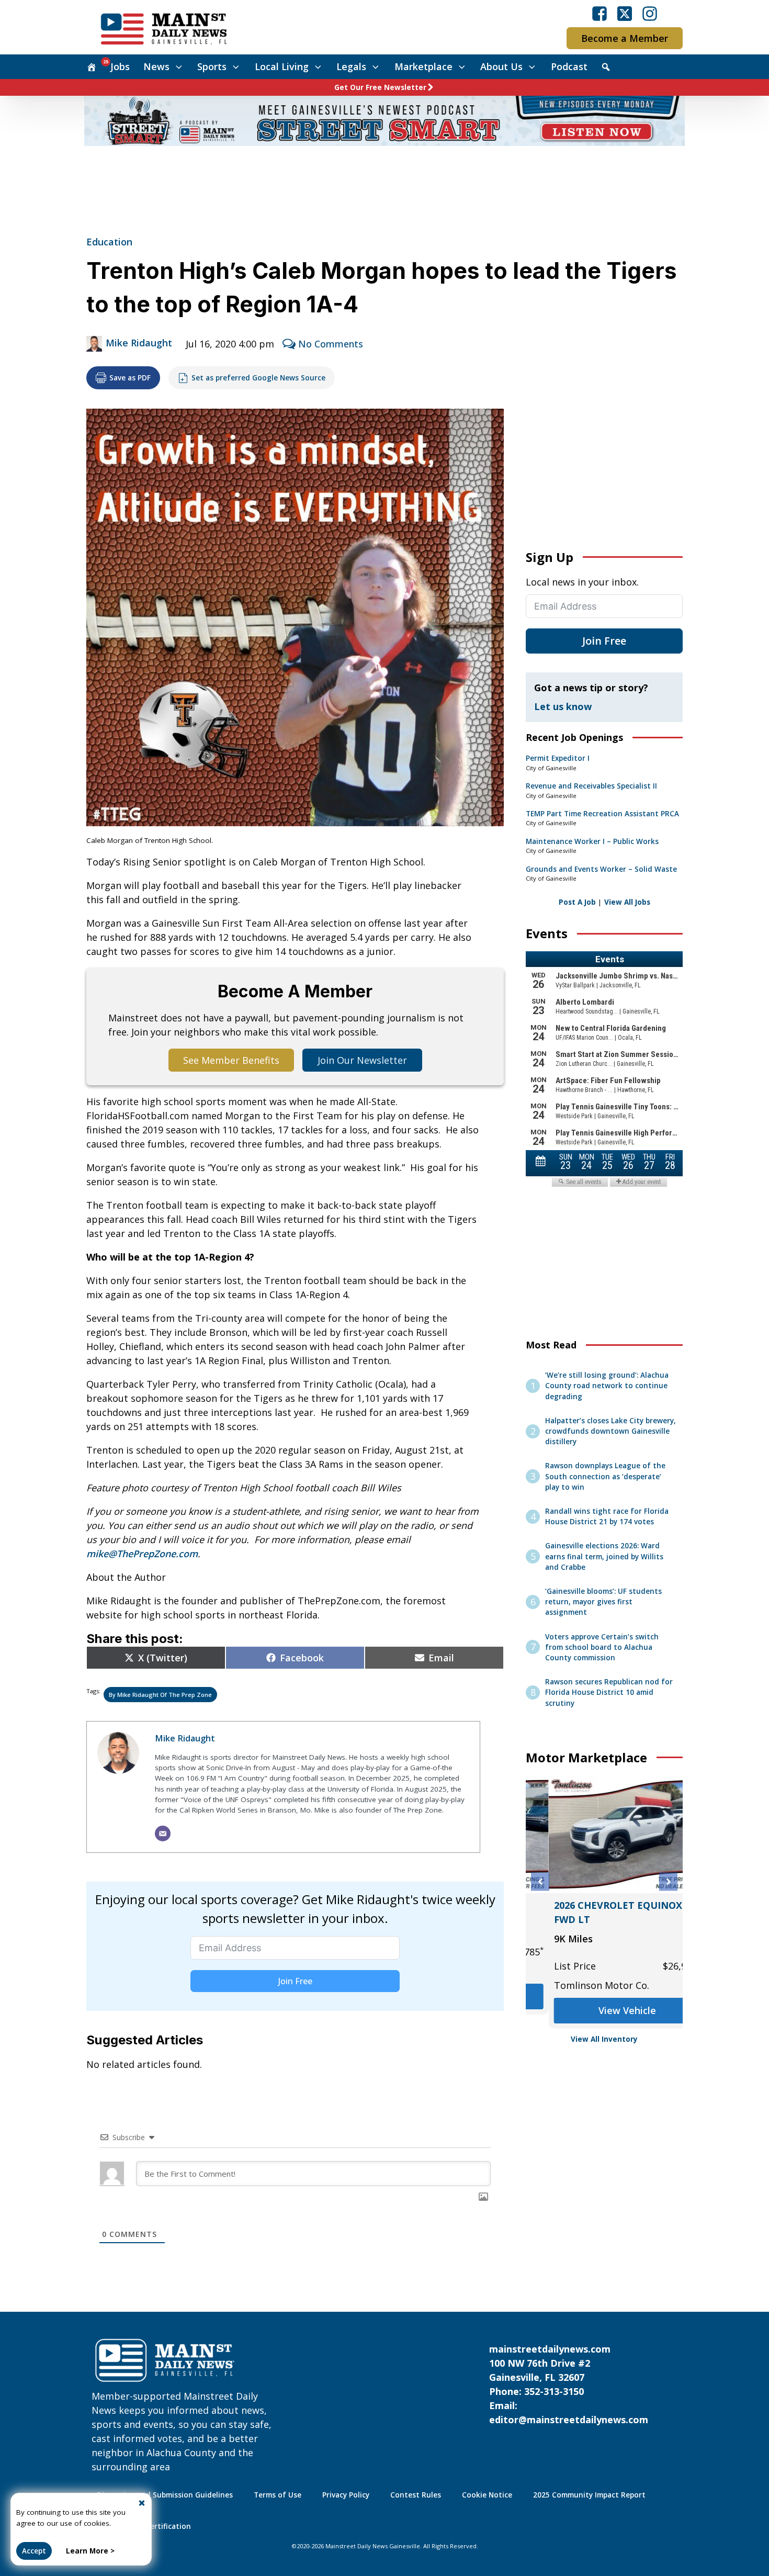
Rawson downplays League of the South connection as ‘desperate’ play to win (605, 1476)
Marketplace (423, 66)
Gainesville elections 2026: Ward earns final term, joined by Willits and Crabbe (604, 1556)
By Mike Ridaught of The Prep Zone (160, 1695)
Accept (34, 2551)
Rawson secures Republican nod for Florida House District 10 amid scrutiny (609, 1692)
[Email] (163, 1833)
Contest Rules (416, 2495)
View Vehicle (604, 1996)
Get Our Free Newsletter (380, 87)
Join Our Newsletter (362, 1060)
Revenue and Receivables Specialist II (591, 786)
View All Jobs (627, 902)
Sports (212, 66)
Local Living (282, 66)
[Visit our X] (625, 14)
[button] (540, 1882)
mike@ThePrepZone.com (142, 1554)
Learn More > (90, 2551)
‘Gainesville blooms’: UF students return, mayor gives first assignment (603, 1602)
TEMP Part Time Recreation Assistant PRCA (602, 814)
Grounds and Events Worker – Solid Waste (601, 869)
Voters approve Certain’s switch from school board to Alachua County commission (602, 1647)
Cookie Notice (487, 2495)
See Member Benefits (231, 1060)
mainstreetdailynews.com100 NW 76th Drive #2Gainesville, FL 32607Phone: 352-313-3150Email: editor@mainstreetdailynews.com (569, 2384)
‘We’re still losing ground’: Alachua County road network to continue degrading (607, 1386)
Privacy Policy (346, 2495)
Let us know (563, 706)
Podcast (569, 66)
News (156, 66)
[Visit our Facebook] (600, 14)
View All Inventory (604, 2039)
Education (109, 242)
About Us (501, 66)
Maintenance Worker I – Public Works (592, 841)
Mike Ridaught (139, 343)
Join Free (295, 1981)
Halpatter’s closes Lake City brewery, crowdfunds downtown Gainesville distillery (610, 1431)
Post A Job (577, 902)
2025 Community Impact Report (589, 2495)
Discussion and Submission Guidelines (165, 2495)
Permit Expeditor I (558, 758)
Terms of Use (278, 2495)
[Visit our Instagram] (650, 14)
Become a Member (625, 38)
